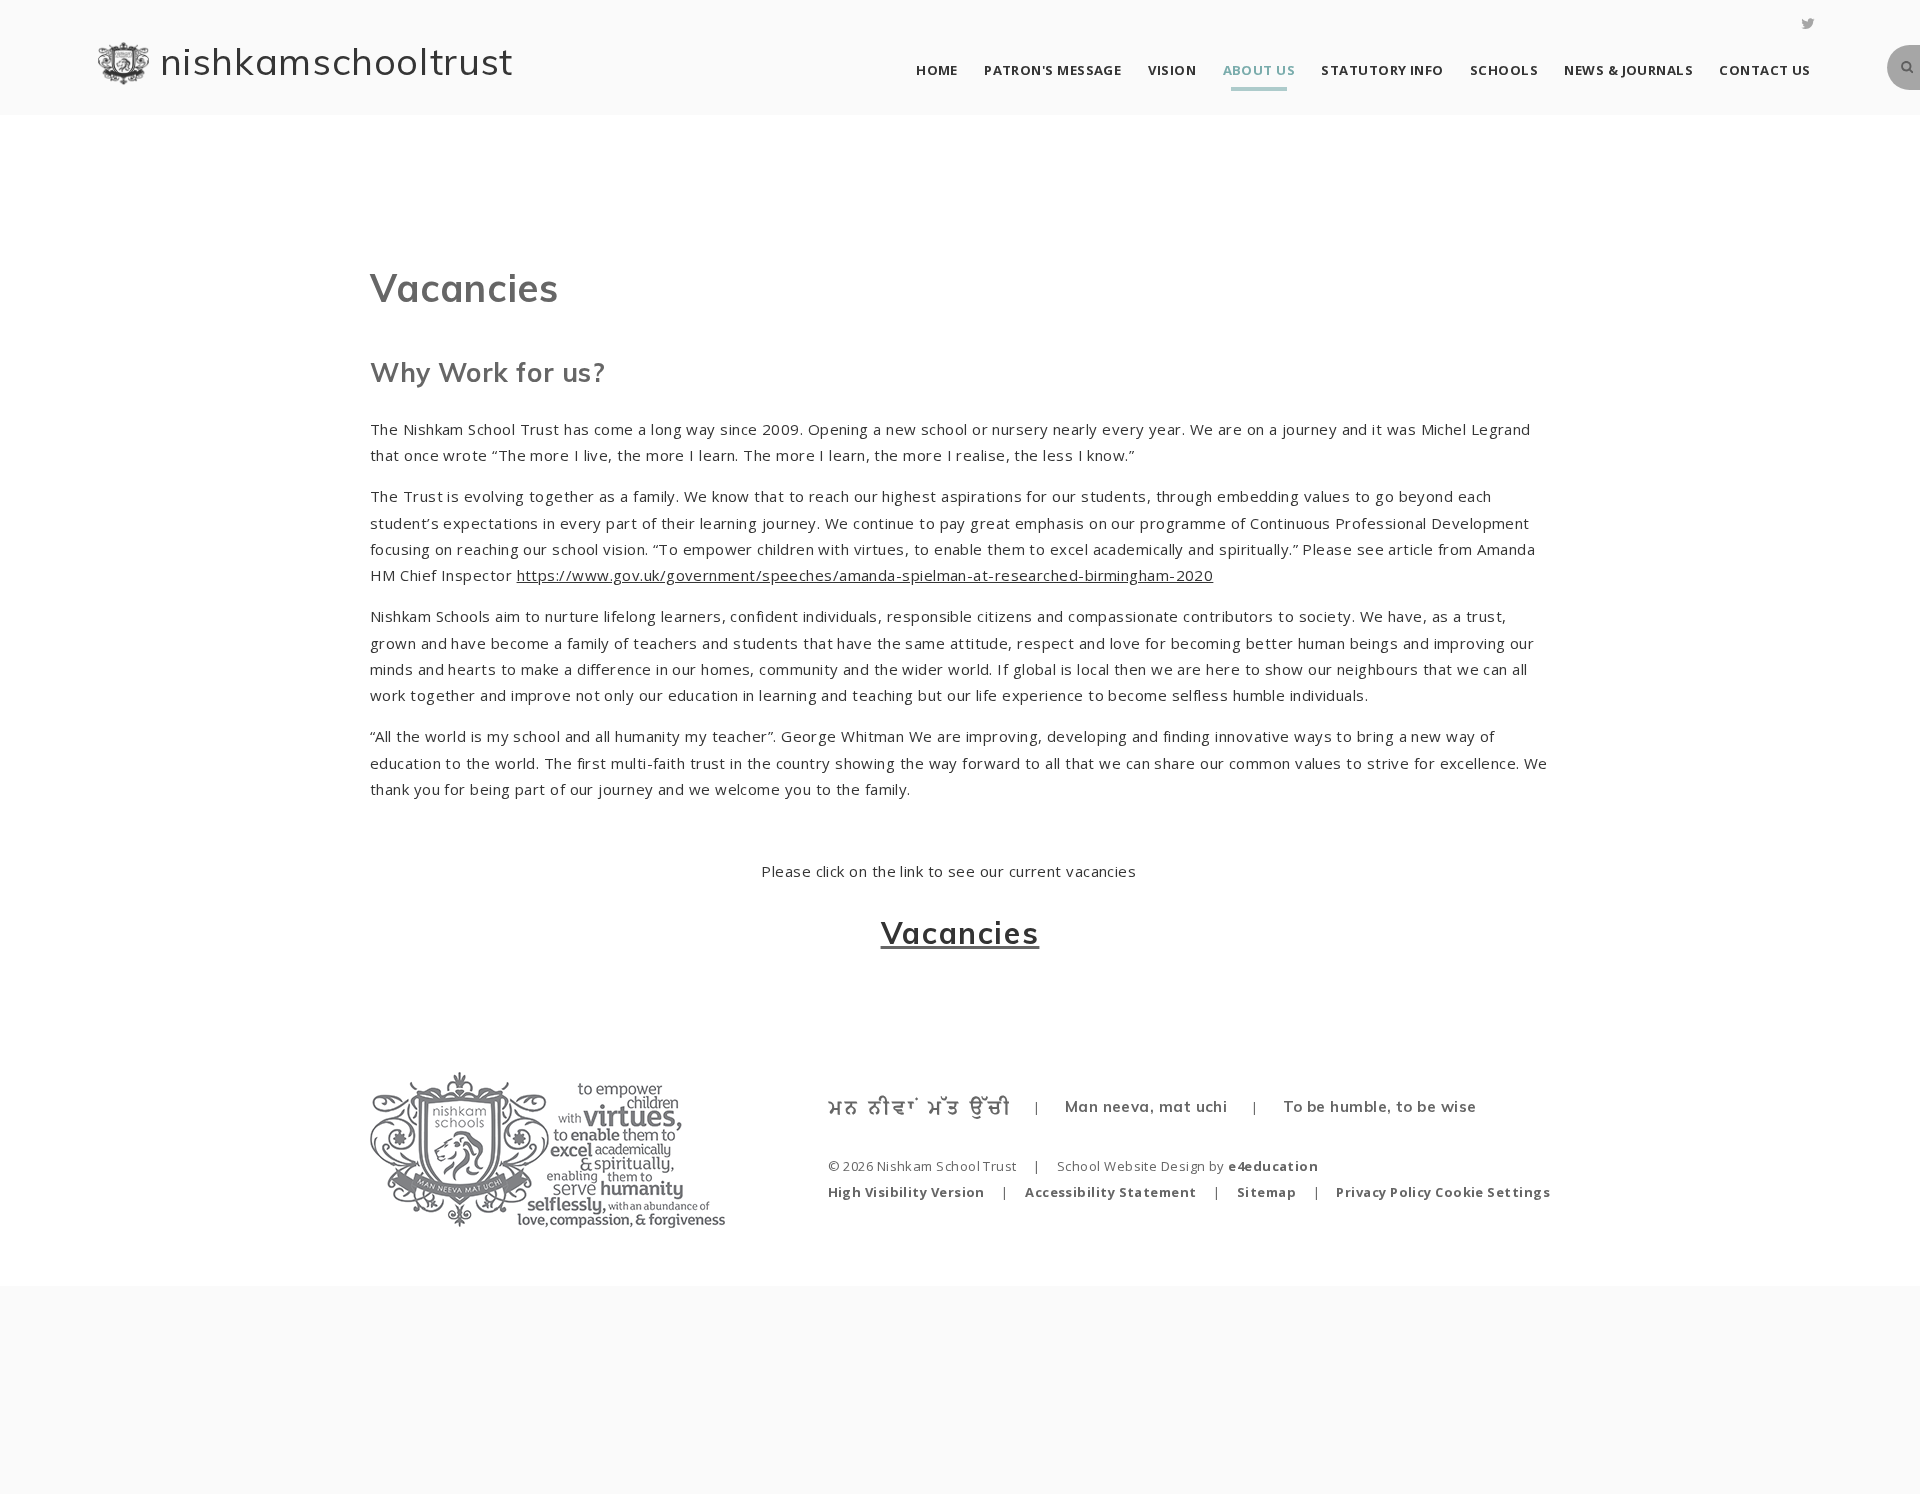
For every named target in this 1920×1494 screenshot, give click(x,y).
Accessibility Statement (1110, 1192)
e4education (1273, 1166)
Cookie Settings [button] (1492, 1192)
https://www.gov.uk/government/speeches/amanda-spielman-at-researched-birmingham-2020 (865, 575)
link (911, 871)
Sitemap (1266, 1192)
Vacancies (960, 933)
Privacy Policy (1383, 1192)
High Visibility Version (906, 1192)
